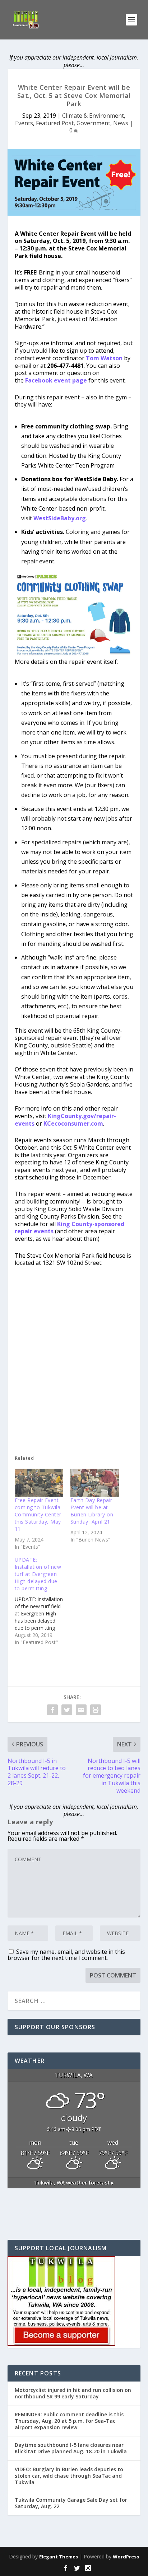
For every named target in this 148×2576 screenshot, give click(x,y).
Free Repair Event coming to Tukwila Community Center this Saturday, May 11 (38, 1514)
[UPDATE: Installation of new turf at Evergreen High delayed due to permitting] (43, 1601)
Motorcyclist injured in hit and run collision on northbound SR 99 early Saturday (73, 2393)
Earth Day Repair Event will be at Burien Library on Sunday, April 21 (92, 1511)
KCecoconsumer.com (73, 1123)
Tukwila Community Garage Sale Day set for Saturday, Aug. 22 (71, 2503)
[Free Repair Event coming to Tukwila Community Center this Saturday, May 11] (39, 1482)
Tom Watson (104, 358)
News (121, 123)
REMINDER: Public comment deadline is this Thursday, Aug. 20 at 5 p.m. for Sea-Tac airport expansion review (69, 2421)
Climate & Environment (93, 116)
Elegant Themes (59, 2557)
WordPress (126, 2557)
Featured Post (55, 123)
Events (24, 123)
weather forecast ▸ (74, 2183)
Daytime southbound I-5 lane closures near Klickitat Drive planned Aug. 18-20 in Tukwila (71, 2448)
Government (93, 123)
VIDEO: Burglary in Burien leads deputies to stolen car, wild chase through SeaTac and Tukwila (69, 2476)
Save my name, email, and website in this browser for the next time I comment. (66, 1955)
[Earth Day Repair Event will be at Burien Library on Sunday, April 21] (95, 1482)
